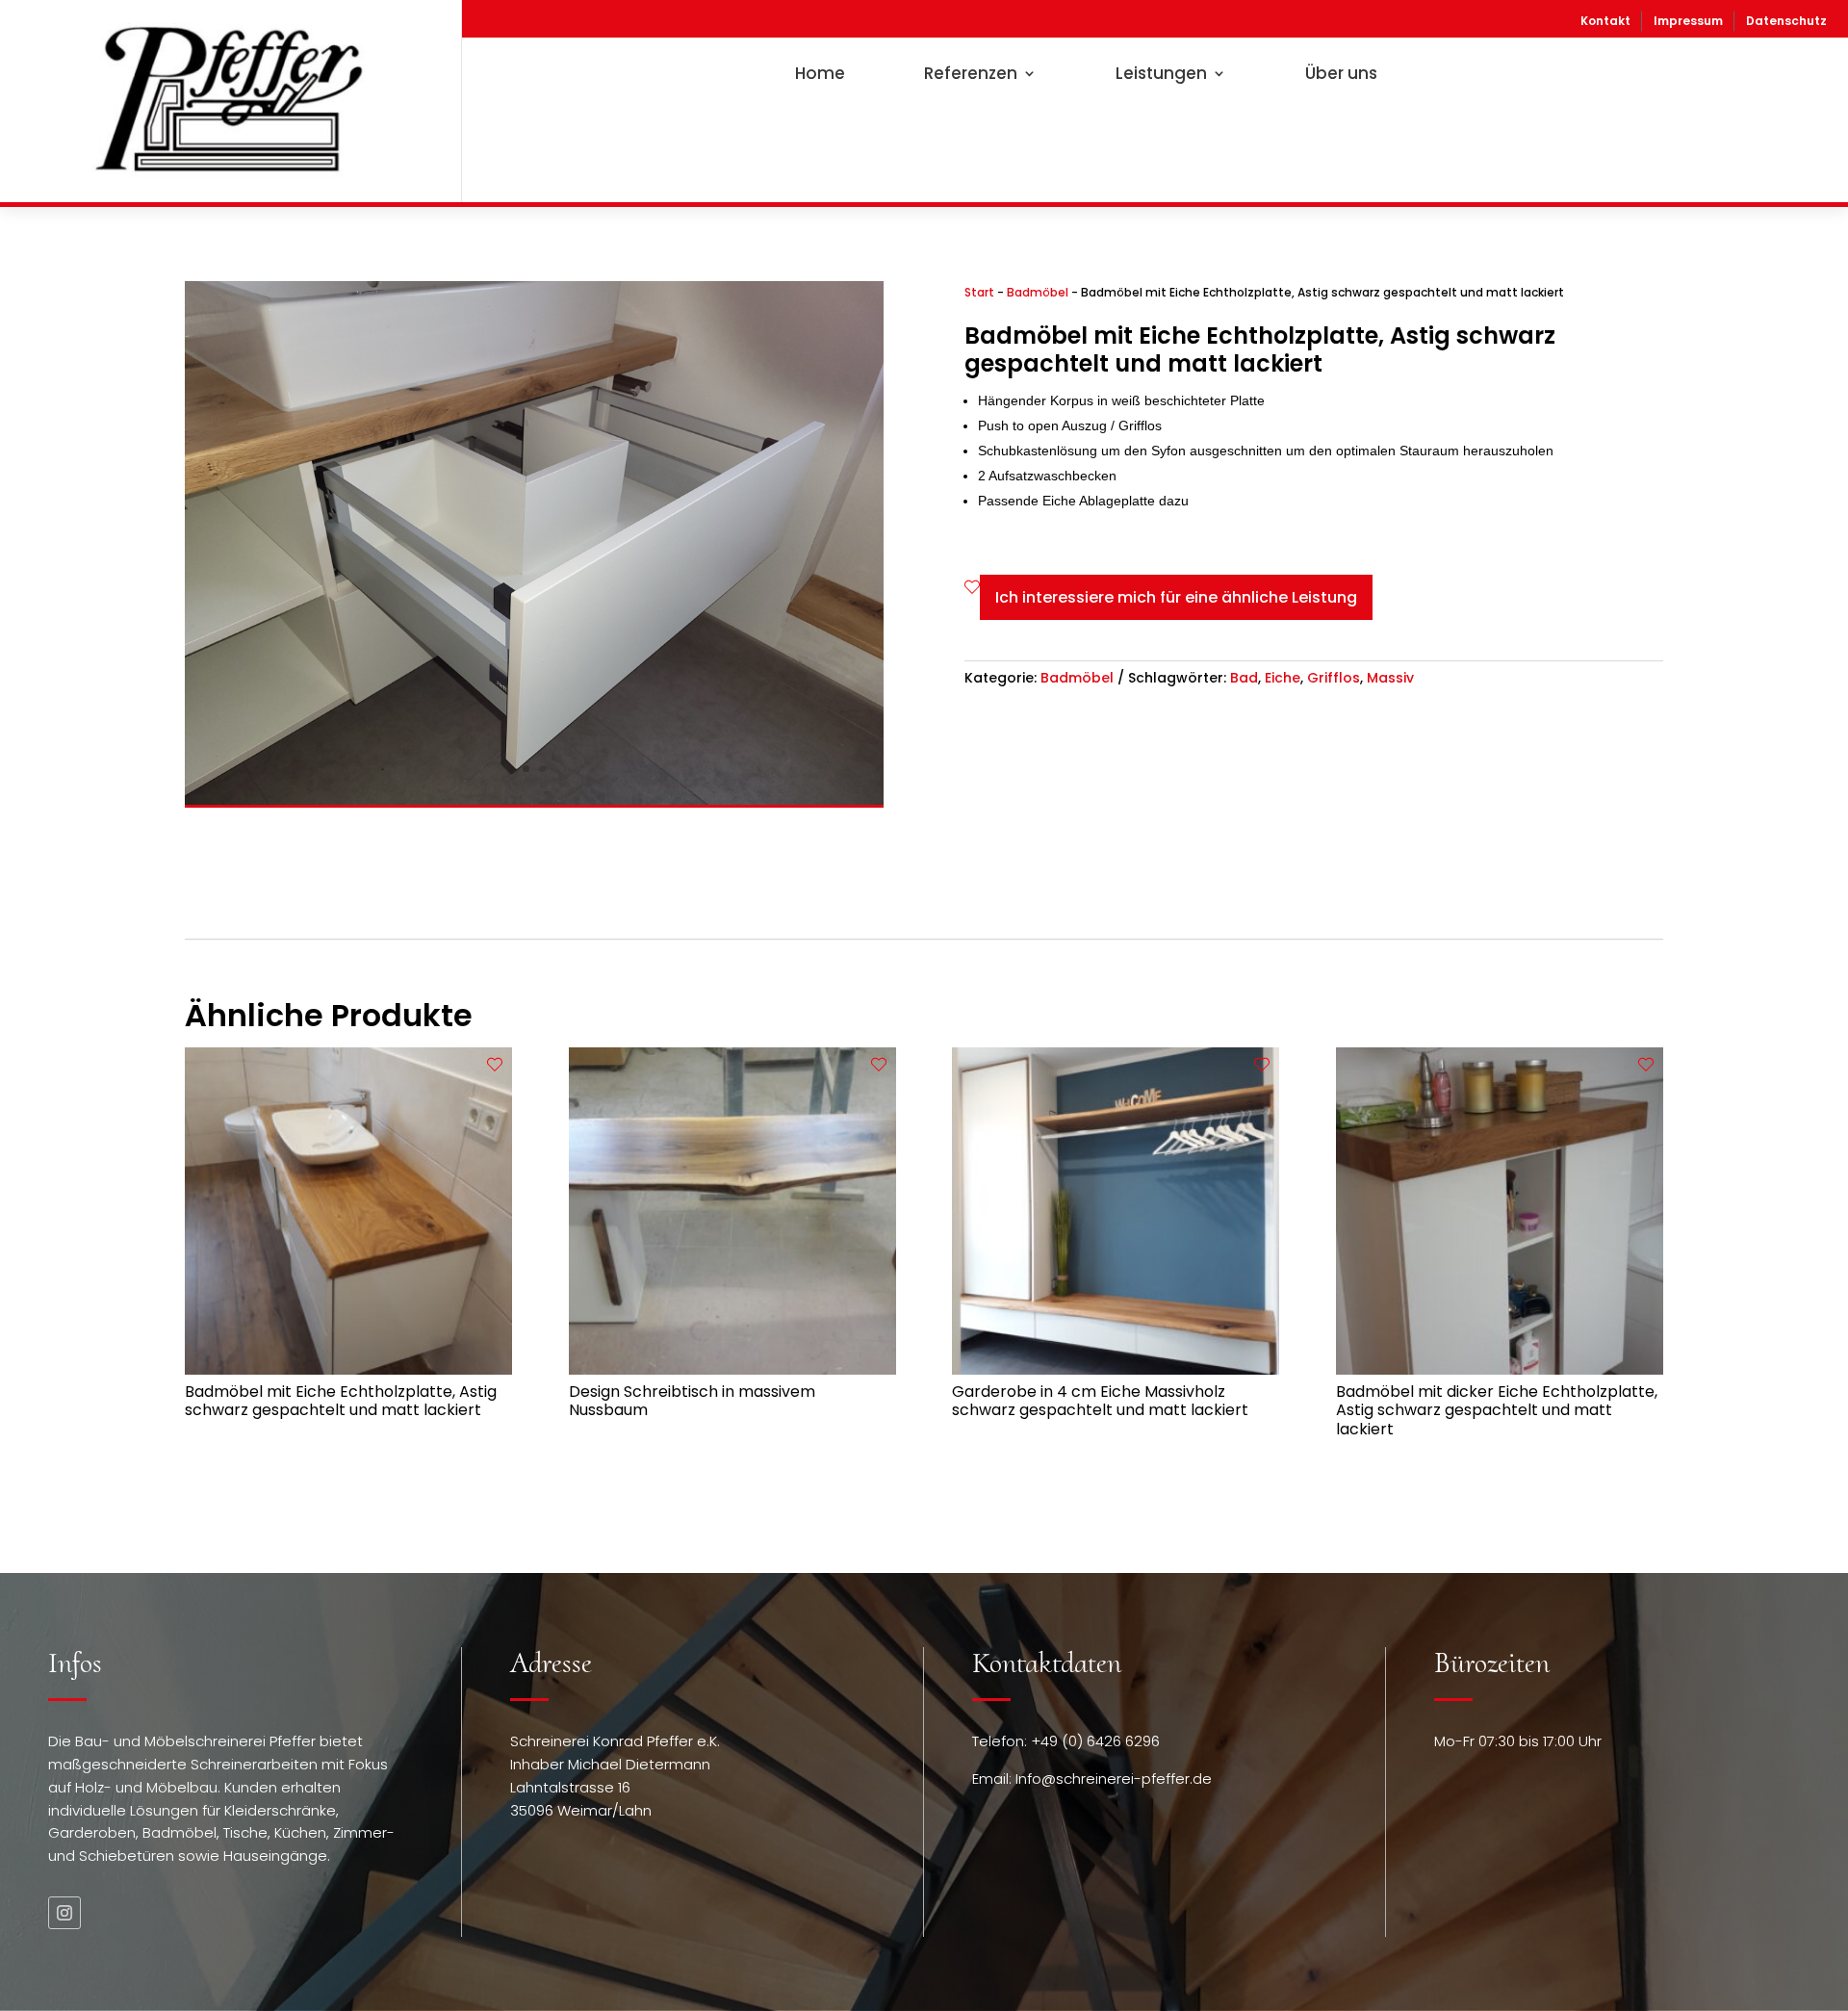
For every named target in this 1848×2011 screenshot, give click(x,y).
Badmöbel (1038, 292)
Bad (1244, 678)
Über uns (1341, 73)
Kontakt (1605, 21)
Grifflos (1334, 678)
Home (820, 73)
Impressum (1688, 21)
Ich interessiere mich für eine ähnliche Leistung (1176, 597)
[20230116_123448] (534, 800)
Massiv (1390, 678)
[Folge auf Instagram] (64, 1913)
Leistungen (1161, 73)
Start (979, 292)
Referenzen (971, 73)
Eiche (1283, 678)
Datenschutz (1786, 21)
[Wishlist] (972, 587)
